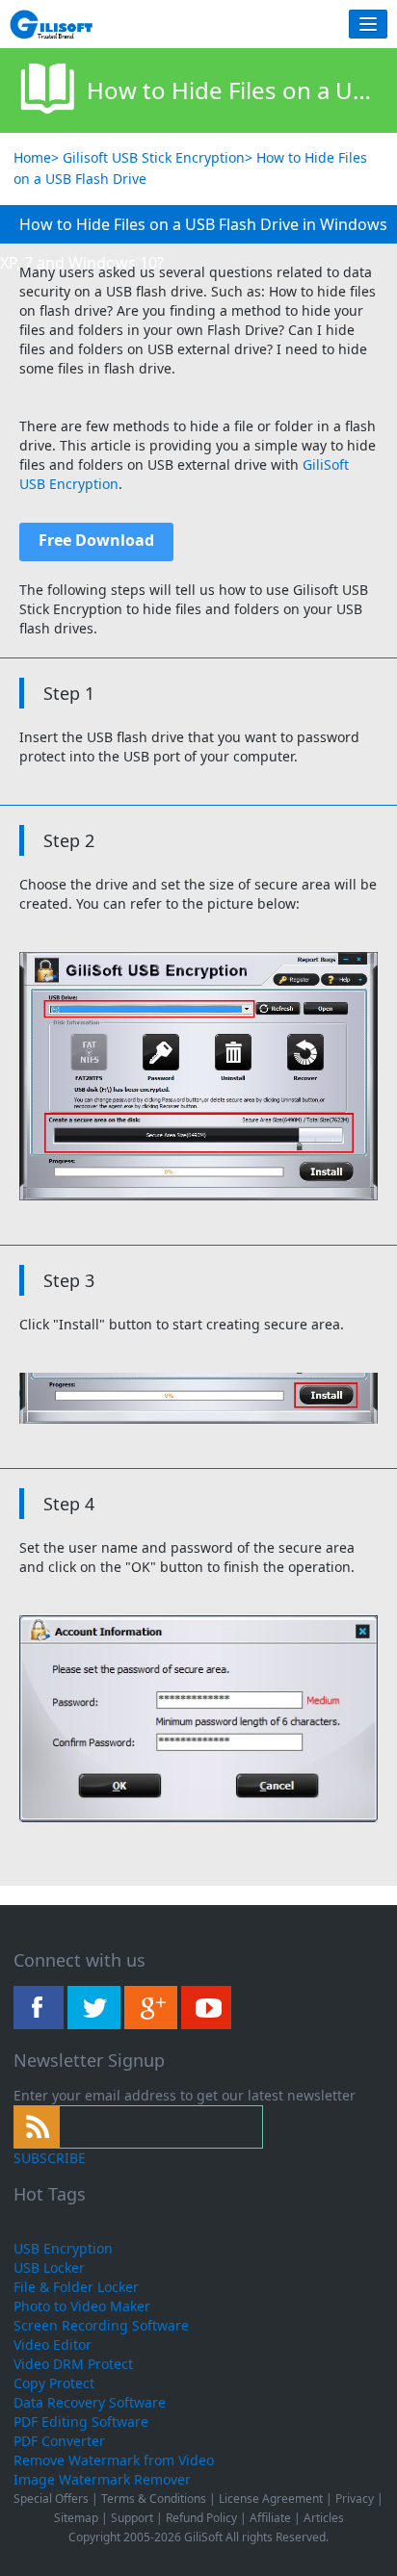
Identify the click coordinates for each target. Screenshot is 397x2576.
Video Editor (53, 2344)
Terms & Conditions (154, 2499)
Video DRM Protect (73, 2364)
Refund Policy (201, 2518)
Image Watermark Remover (102, 2479)
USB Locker (49, 2267)
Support (132, 2518)
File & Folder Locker (76, 2287)
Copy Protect (54, 2383)
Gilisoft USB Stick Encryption (154, 157)
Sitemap (76, 2518)
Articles (324, 2518)
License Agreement (271, 2499)
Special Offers (51, 2499)
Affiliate (270, 2518)
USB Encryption (63, 2248)
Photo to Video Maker (82, 2306)
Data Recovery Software (90, 2402)
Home (32, 157)
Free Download (96, 540)
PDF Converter (59, 2441)
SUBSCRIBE (50, 2158)
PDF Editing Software (81, 2421)
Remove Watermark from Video (114, 2460)
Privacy (355, 2499)
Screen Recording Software (101, 2325)
